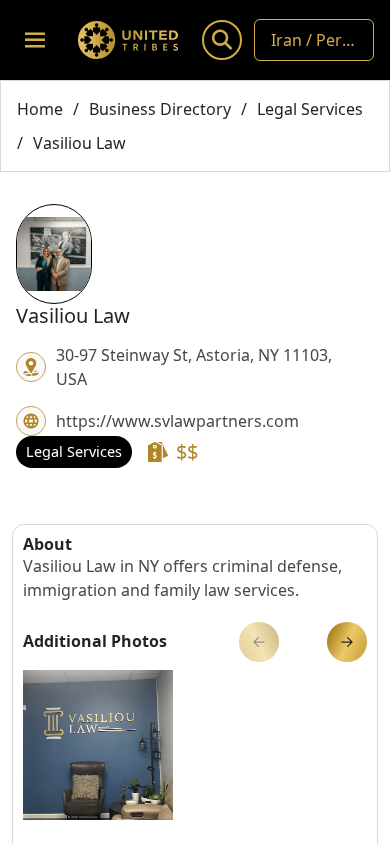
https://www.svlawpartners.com (177, 421)
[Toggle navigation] (35, 40)
